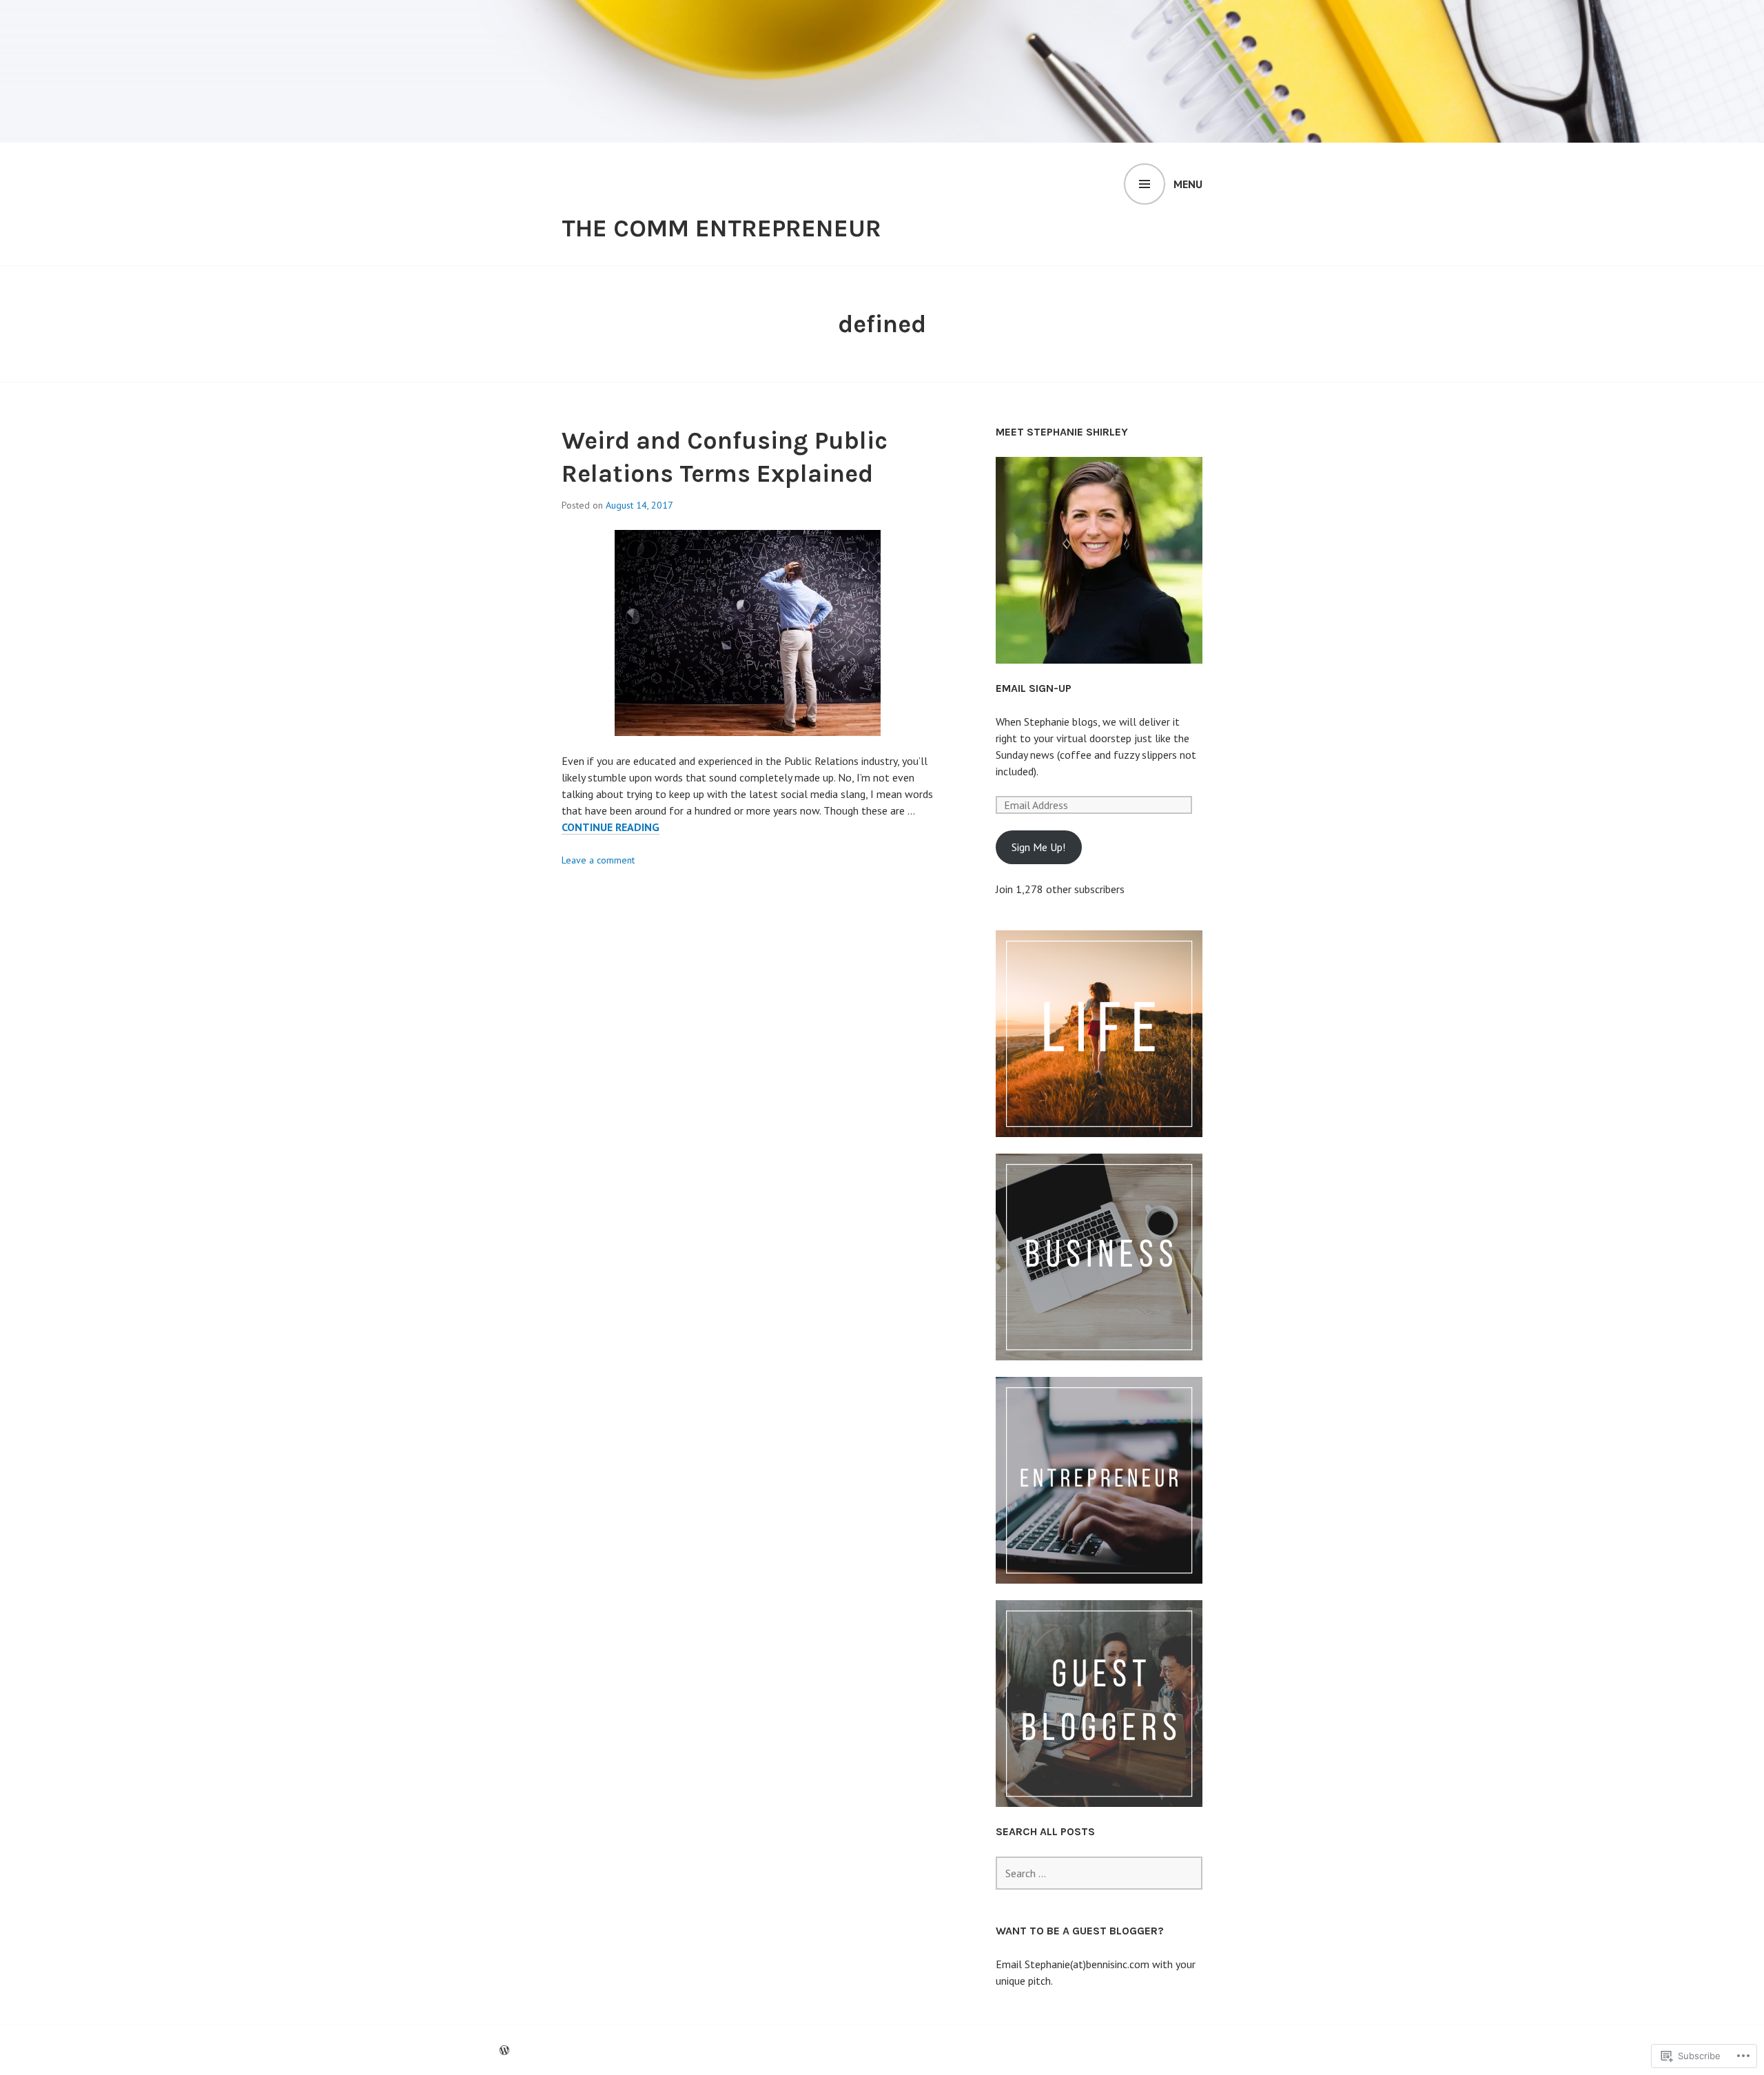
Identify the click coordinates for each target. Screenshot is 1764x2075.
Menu (1188, 184)
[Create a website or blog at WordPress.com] (504, 2050)
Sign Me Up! (1038, 847)
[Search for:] (1099, 1873)
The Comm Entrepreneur (721, 228)
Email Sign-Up (1034, 688)
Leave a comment (598, 860)
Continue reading (611, 827)
